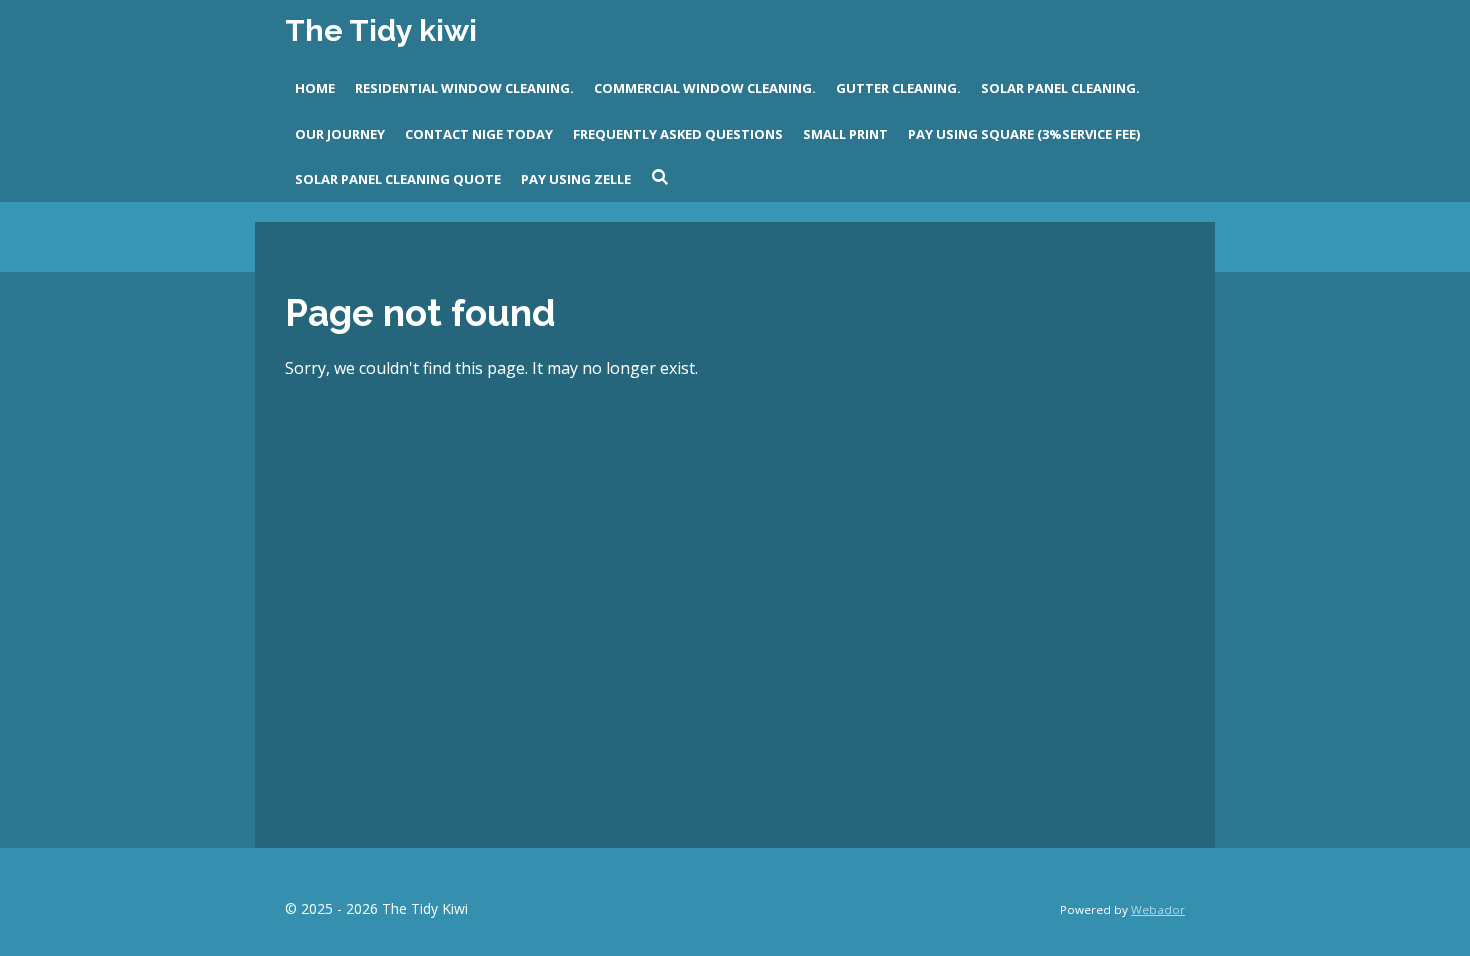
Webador (1158, 909)
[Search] (660, 178)
